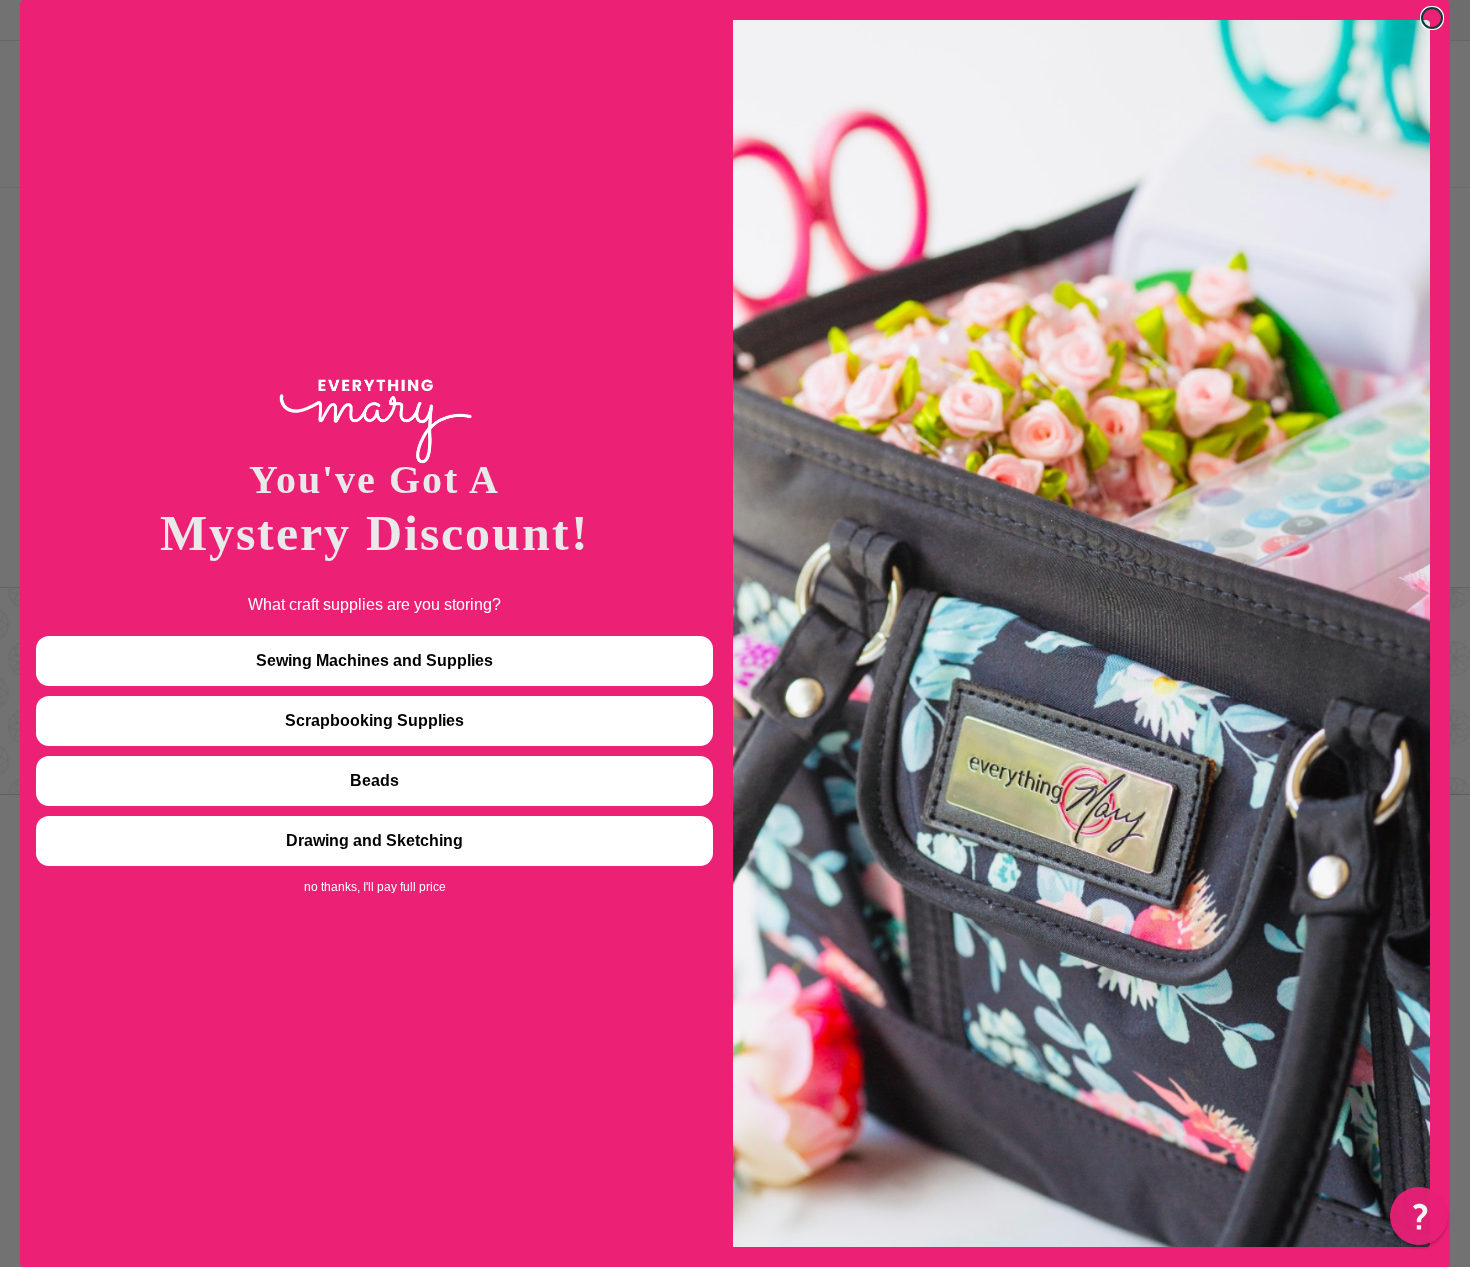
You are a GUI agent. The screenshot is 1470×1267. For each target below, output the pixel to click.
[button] (1419, 1216)
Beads (374, 780)
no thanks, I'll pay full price (375, 887)
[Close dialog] (1432, 18)
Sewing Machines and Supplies (374, 660)
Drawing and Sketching (374, 840)
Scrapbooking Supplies (374, 720)
